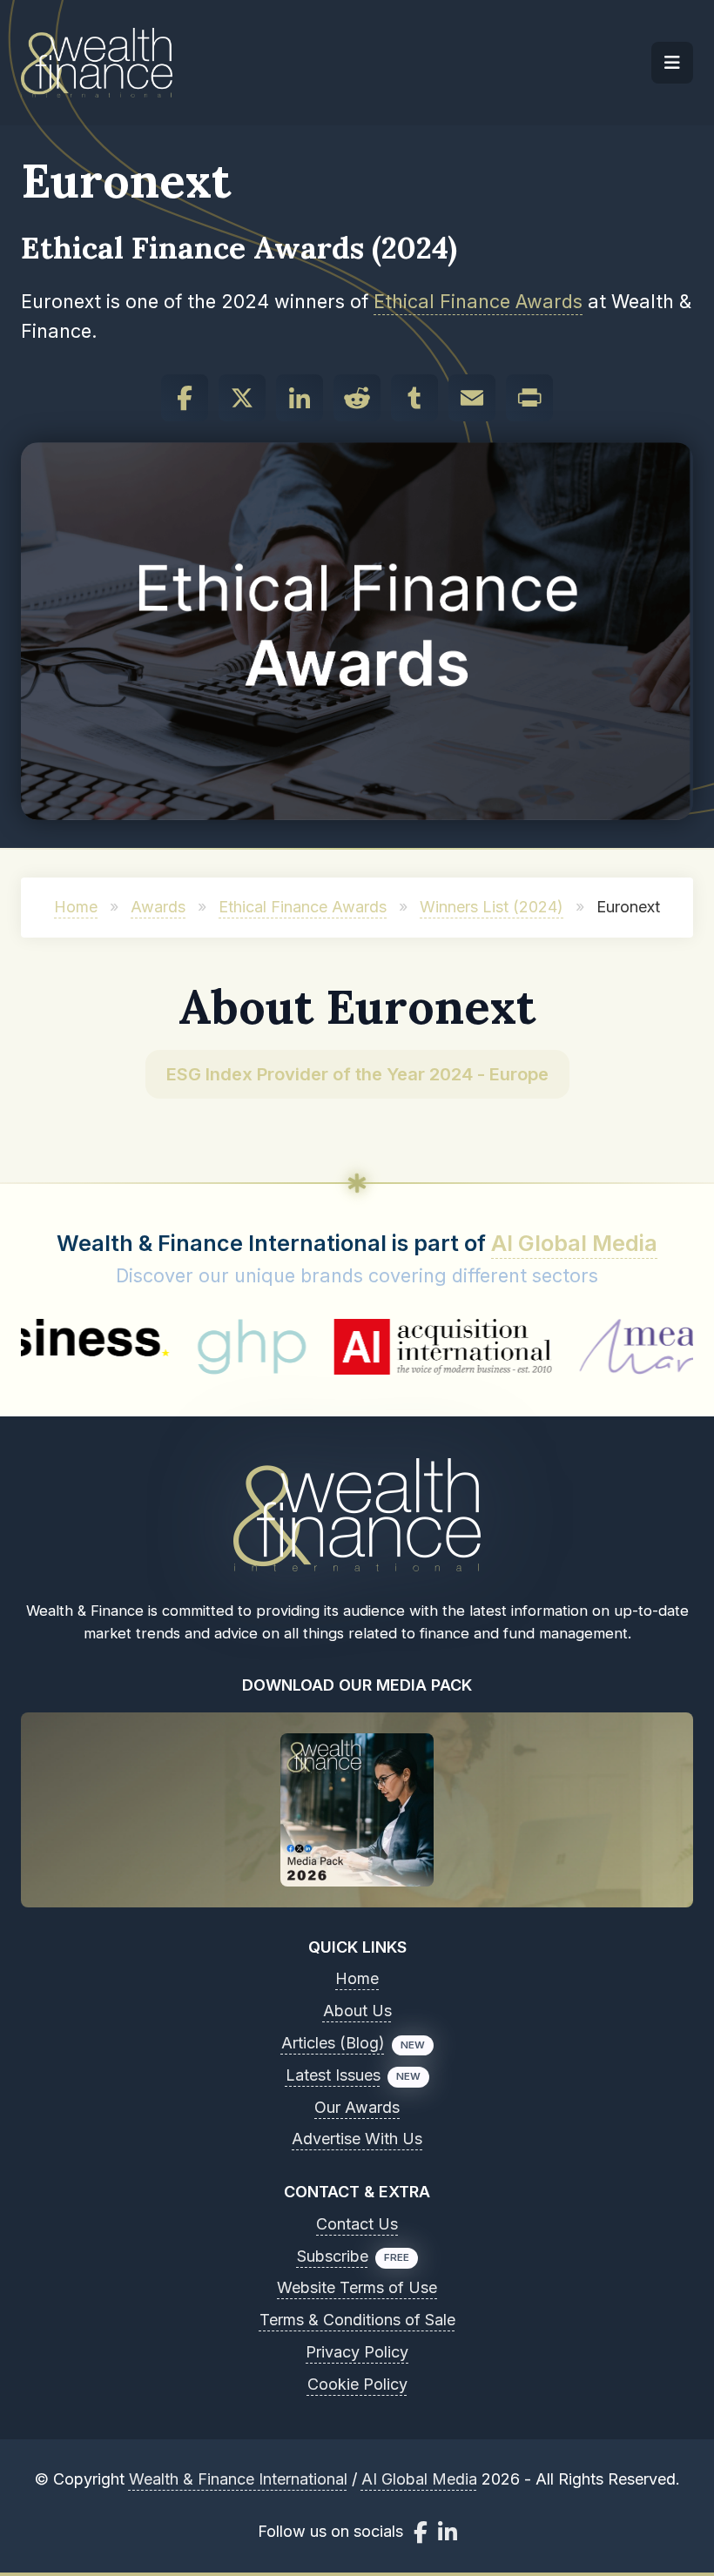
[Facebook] (185, 398)
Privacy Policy (357, 2352)
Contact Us (357, 2224)
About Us (357, 2011)
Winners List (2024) (492, 907)
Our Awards (357, 2107)
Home (76, 907)
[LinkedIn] (300, 398)
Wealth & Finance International (238, 2479)
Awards (158, 907)
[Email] (472, 398)
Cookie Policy (357, 2384)
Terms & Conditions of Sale (357, 2320)
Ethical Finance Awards (478, 301)
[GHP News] (186, 1347)
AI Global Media (574, 1243)
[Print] (529, 398)
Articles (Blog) (333, 2043)
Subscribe (333, 2256)
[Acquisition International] (378, 1347)
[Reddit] (357, 398)
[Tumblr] (414, 398)
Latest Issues (333, 2075)
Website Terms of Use (357, 2287)
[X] (242, 398)
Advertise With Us (357, 2139)
